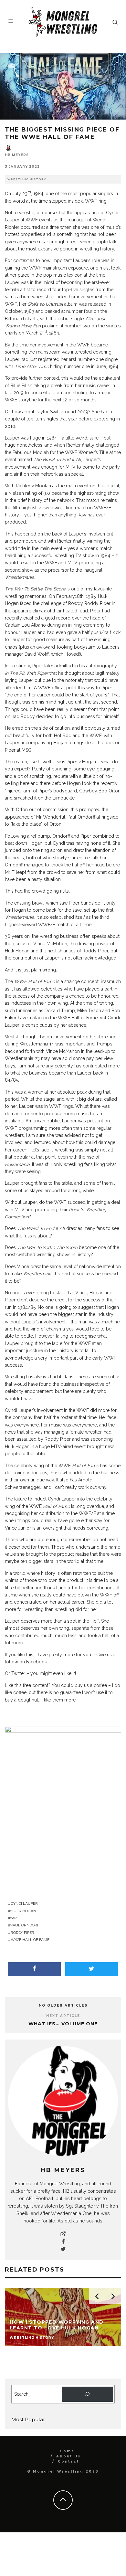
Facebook (37, 1662)
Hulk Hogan (23, 1911)
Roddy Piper (22, 1933)
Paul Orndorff (26, 1925)
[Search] (87, 2394)
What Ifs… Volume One (63, 2024)
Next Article (63, 2016)
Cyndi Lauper (24, 1903)
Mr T (15, 1918)
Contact (68, 2461)
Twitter (18, 1673)
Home (67, 2451)
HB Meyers (17, 155)
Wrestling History (27, 179)
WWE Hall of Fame (30, 1940)
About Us (68, 2456)
